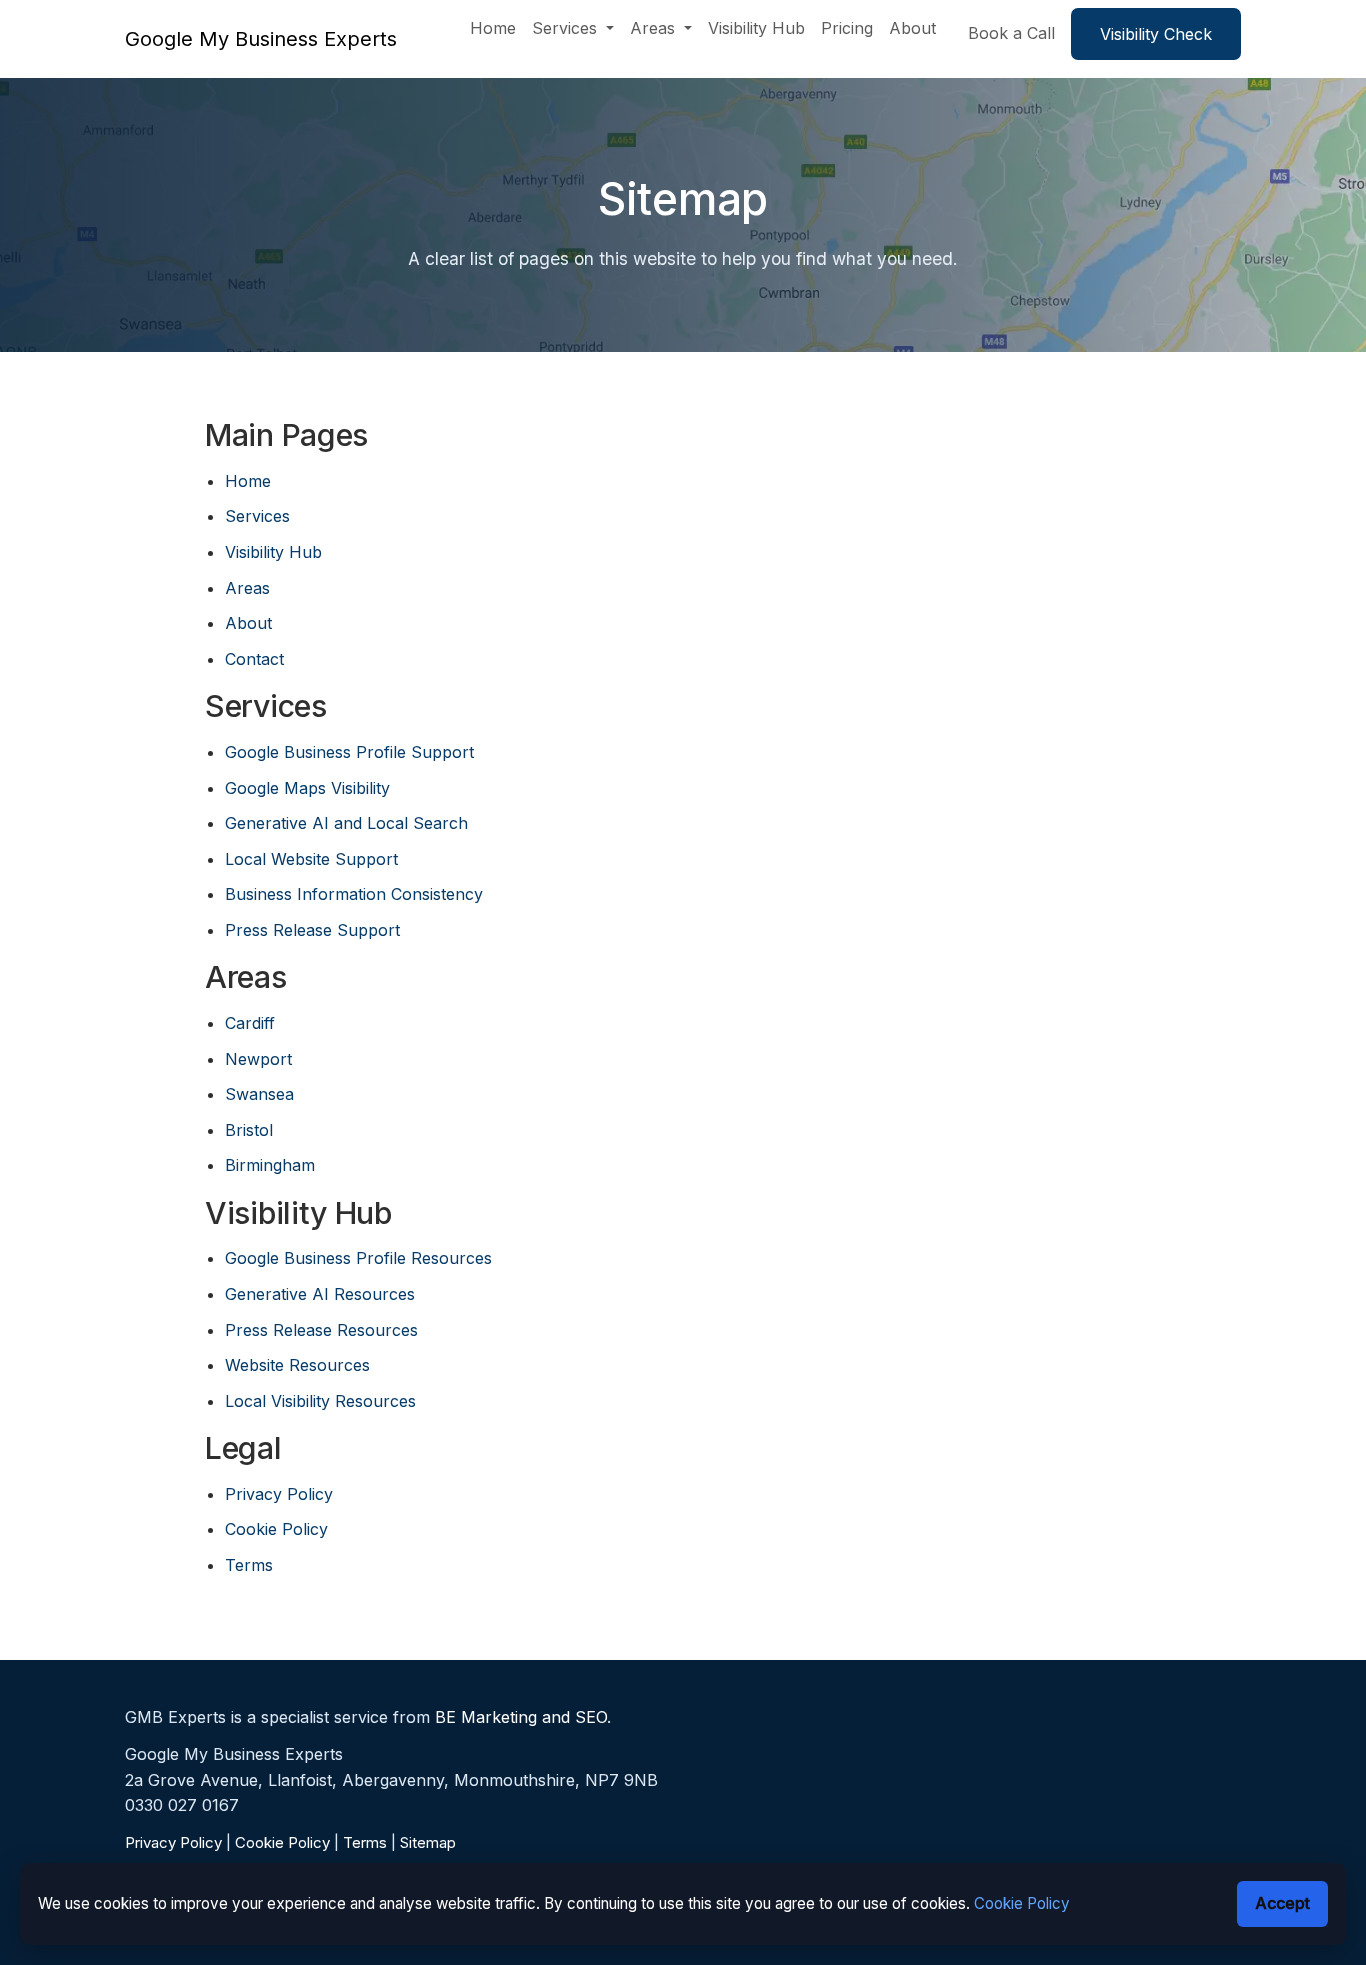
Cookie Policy (276, 1529)
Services (257, 516)
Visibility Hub (756, 28)
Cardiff (250, 1023)
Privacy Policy (279, 1494)
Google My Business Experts (261, 39)
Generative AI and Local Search (346, 823)
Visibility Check (1156, 34)
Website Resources (297, 1365)
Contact (254, 659)
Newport (258, 1059)
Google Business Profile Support (349, 752)
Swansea (259, 1094)
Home (493, 28)
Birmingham (270, 1165)
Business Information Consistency (354, 894)
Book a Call (1011, 33)
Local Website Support (311, 859)
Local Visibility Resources (320, 1401)
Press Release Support (312, 930)
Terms (249, 1565)
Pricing (847, 28)
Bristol (249, 1130)
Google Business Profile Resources (358, 1258)
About (912, 28)
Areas (247, 588)
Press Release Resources (321, 1330)
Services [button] (567, 28)
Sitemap (428, 1842)
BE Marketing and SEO (521, 1717)
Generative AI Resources (320, 1294)
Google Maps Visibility (307, 788)
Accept (1282, 1903)
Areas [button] (655, 28)
